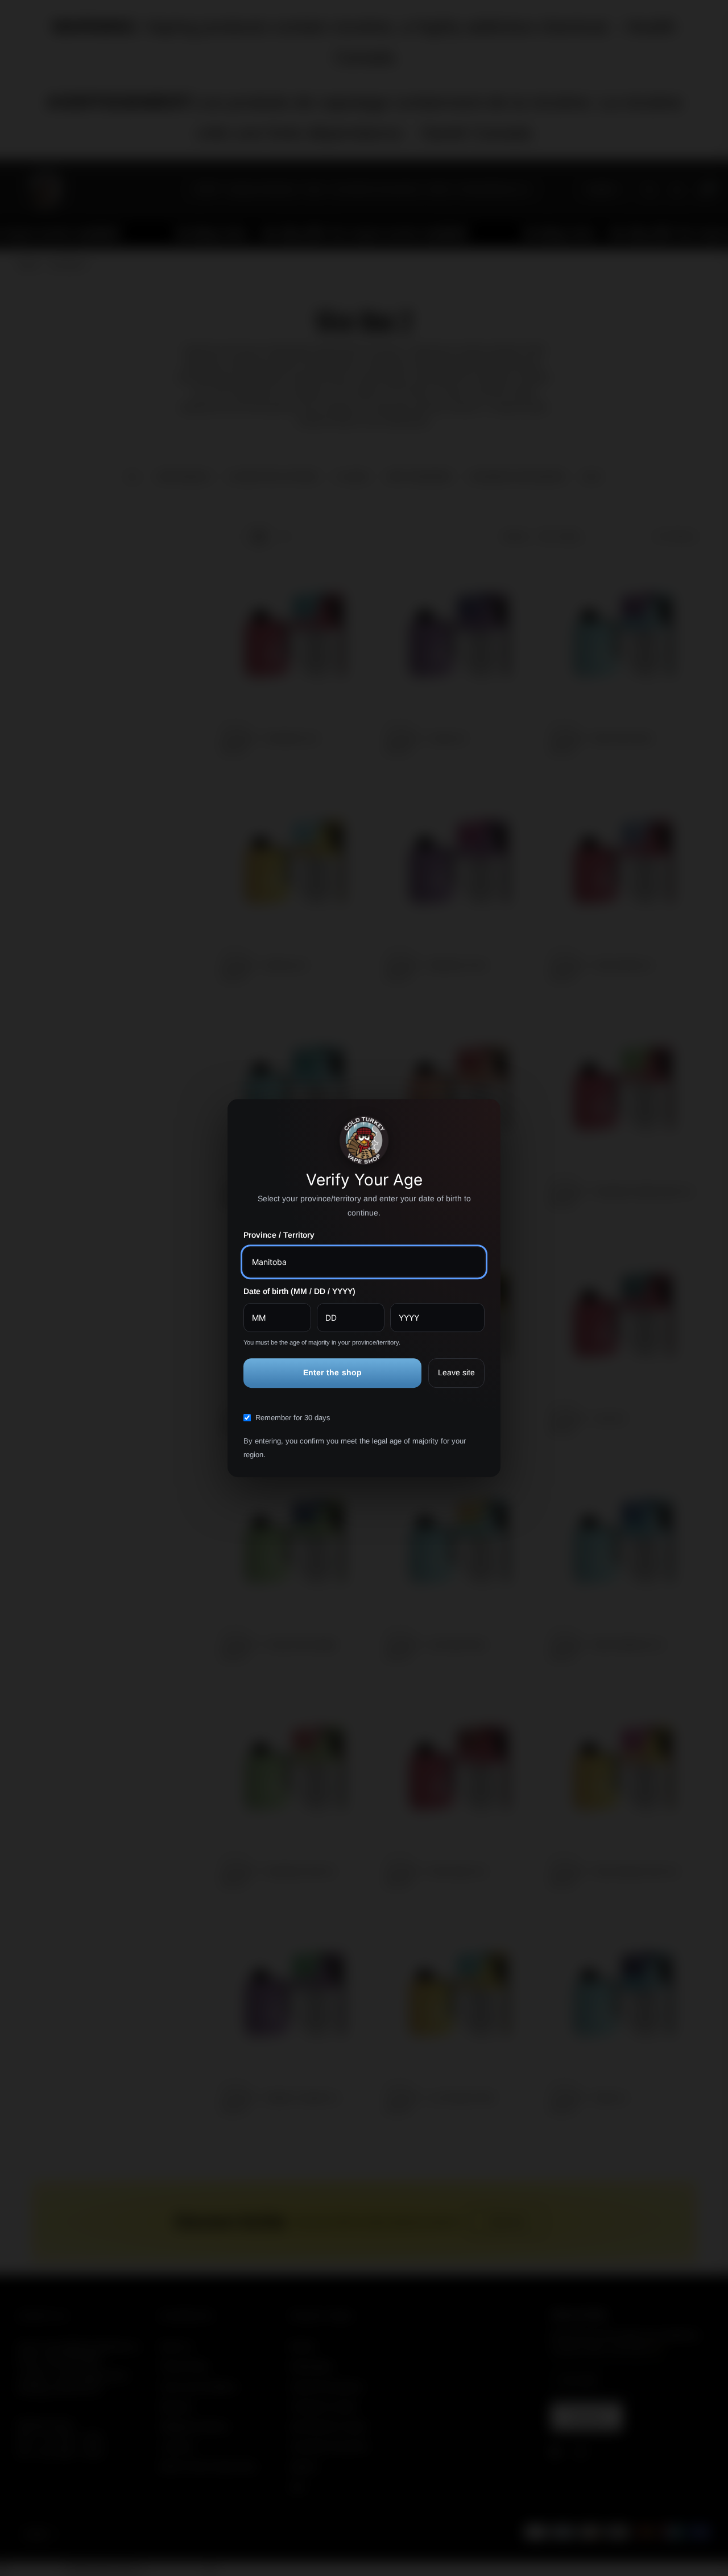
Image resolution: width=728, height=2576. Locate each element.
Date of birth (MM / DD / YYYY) (299, 1291)
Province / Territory (279, 1235)
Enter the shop (333, 1373)
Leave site (456, 1373)
